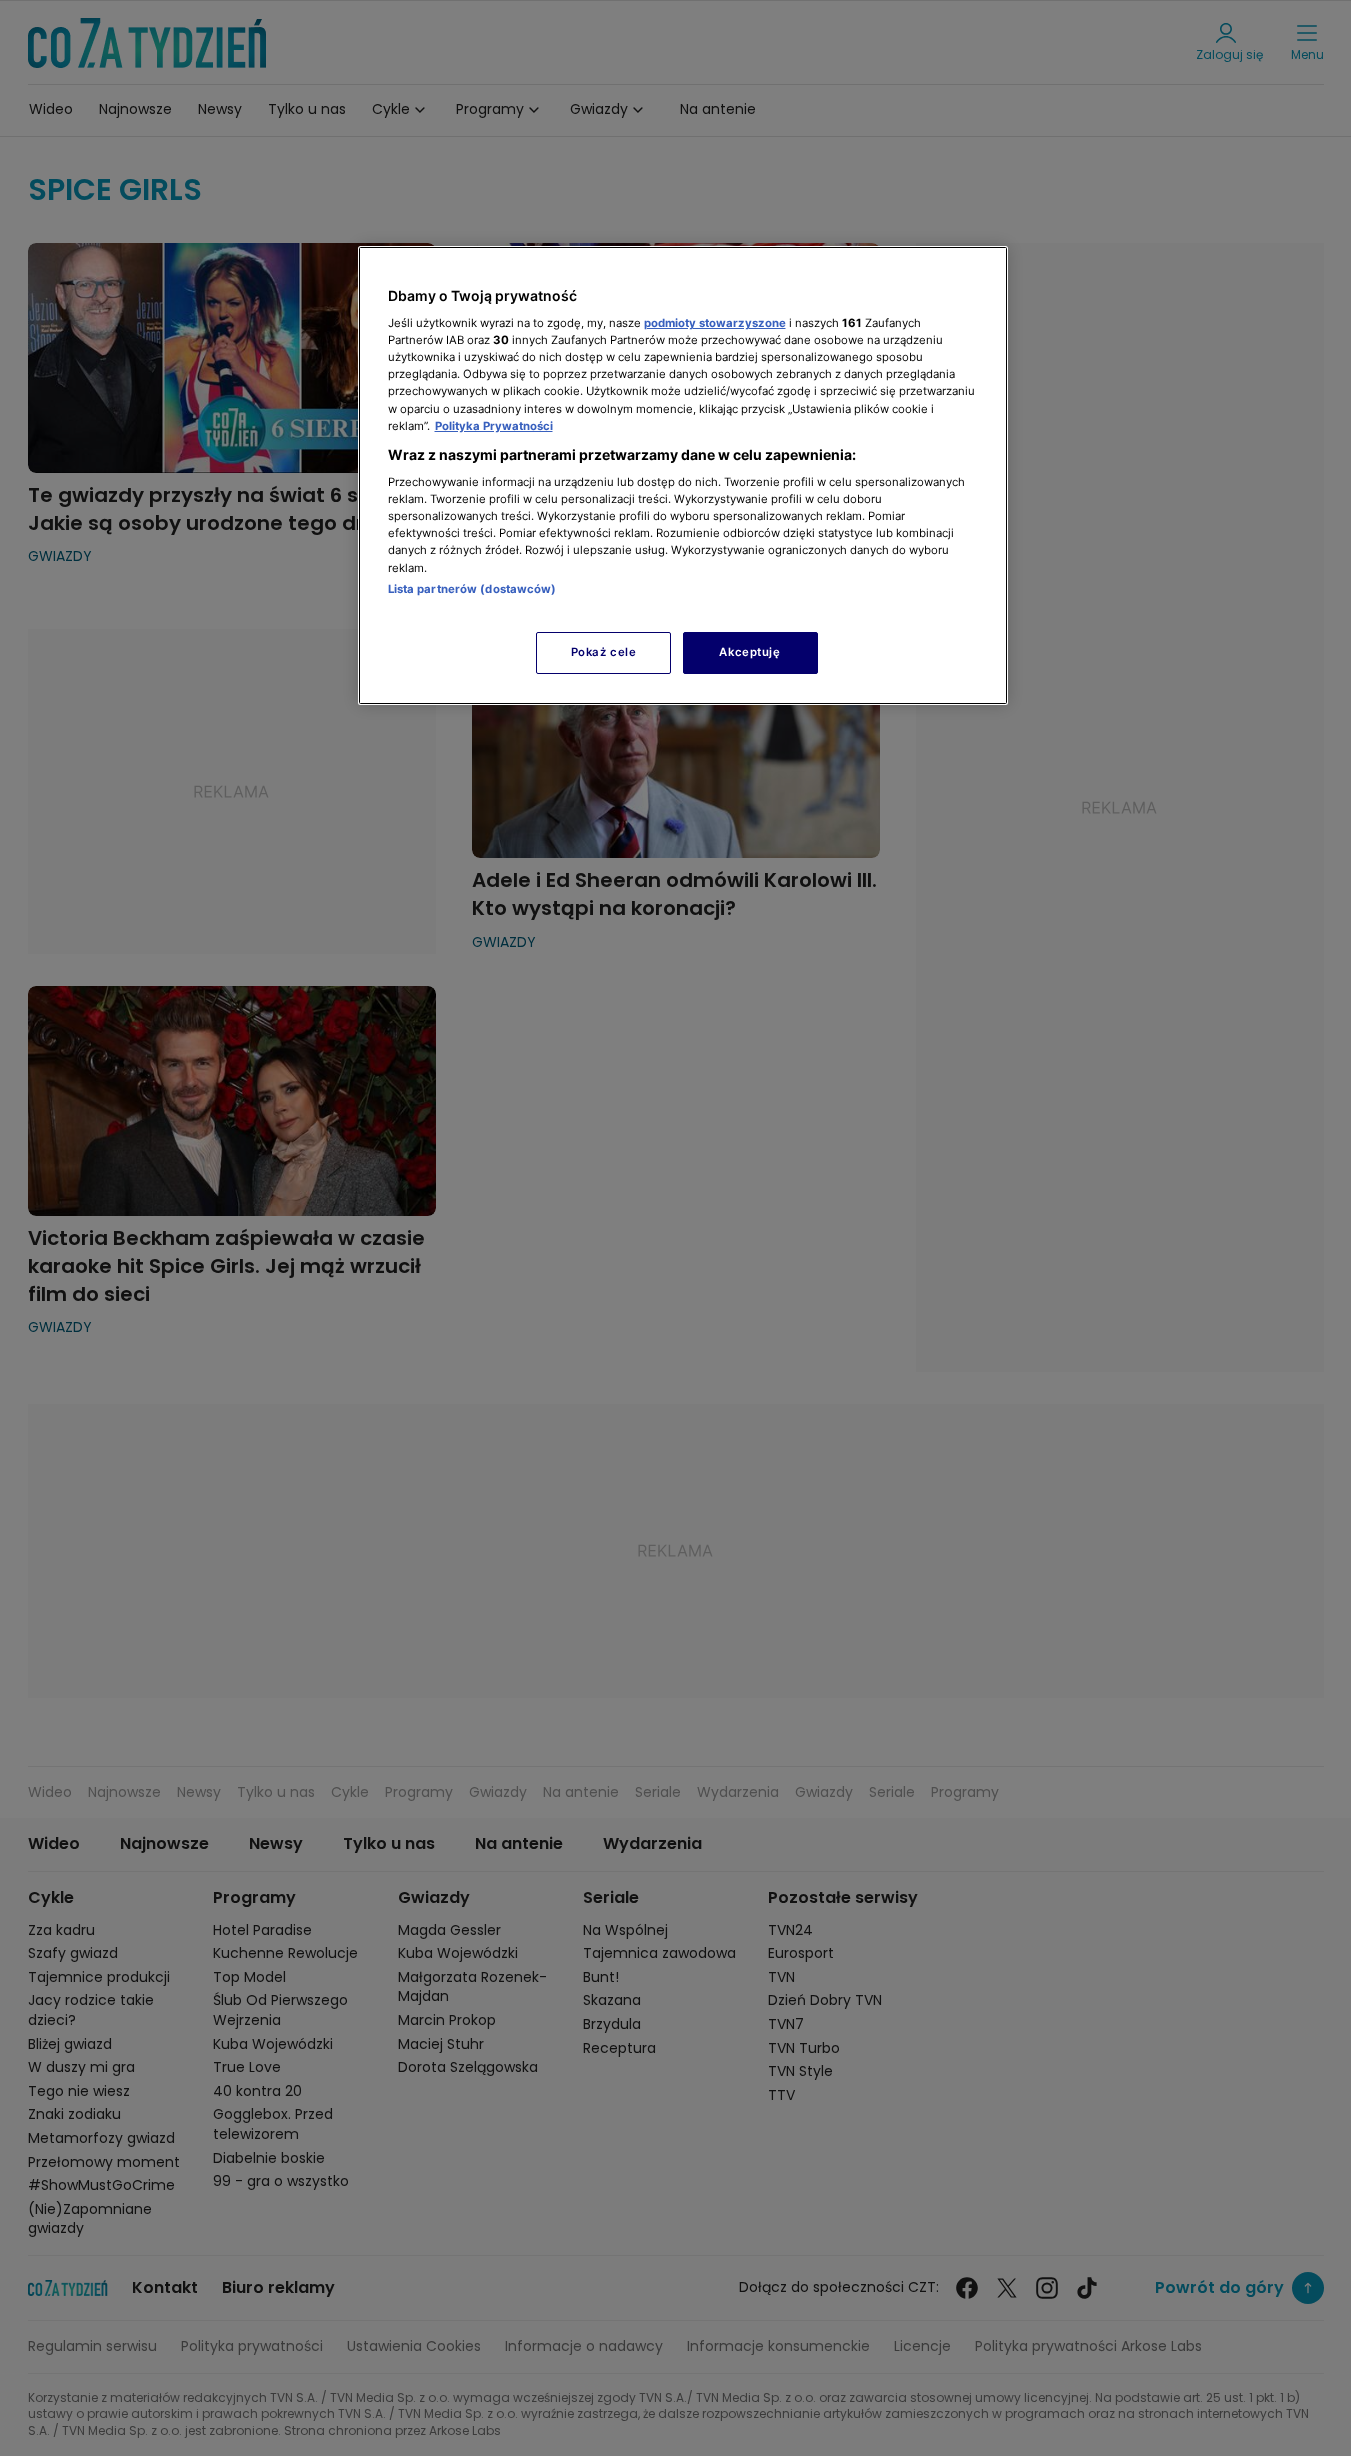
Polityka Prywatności (494, 426)
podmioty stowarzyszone (715, 323)
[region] (683, 475)
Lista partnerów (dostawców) (472, 589)
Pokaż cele (604, 652)
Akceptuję (749, 652)
